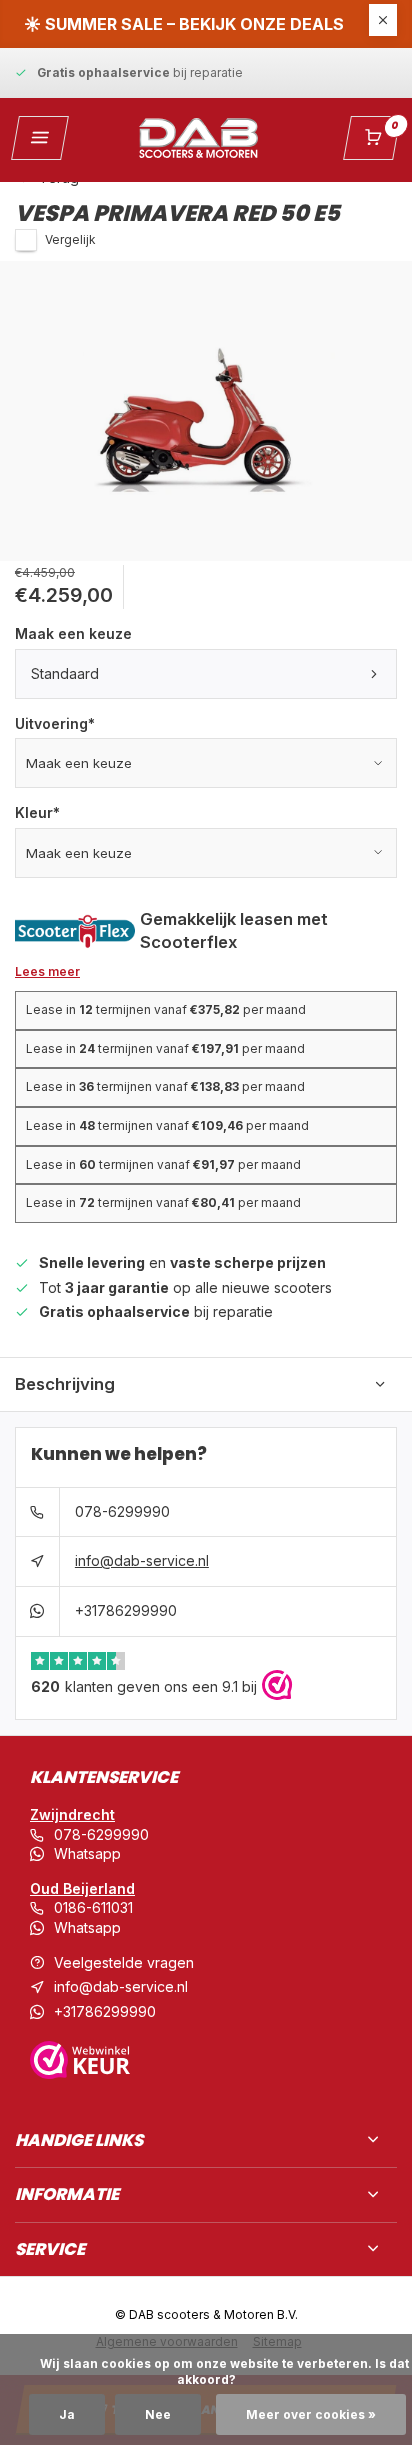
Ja (67, 2414)
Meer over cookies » (311, 2414)
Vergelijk (70, 239)
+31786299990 (126, 1610)
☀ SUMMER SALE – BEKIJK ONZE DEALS (184, 24)
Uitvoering (55, 723)
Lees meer (47, 971)
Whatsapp (87, 1853)
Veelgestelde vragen (124, 1962)
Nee (158, 2414)
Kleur (37, 812)
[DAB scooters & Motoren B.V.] (198, 138)
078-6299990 (122, 1511)
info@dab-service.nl (142, 1560)
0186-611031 (93, 1907)
